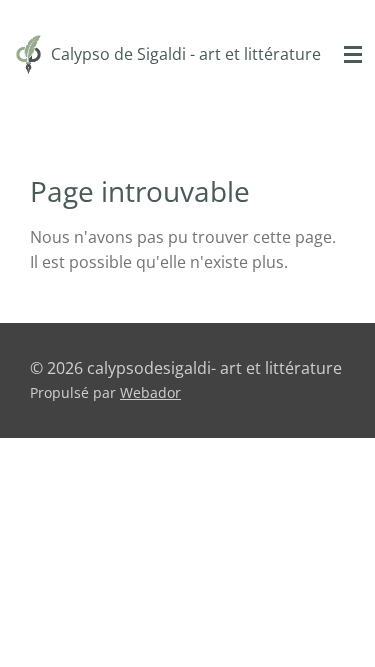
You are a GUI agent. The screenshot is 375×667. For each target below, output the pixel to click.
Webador (150, 392)
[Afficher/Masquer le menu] (353, 55)
